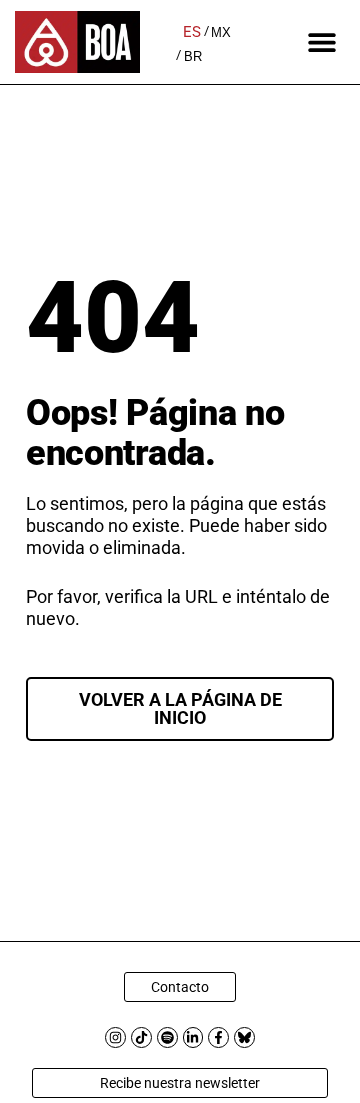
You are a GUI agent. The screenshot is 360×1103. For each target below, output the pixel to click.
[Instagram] (115, 1037)
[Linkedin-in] (193, 1037)
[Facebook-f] (218, 1037)
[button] (322, 42)
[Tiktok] (141, 1037)
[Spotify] (167, 1037)
